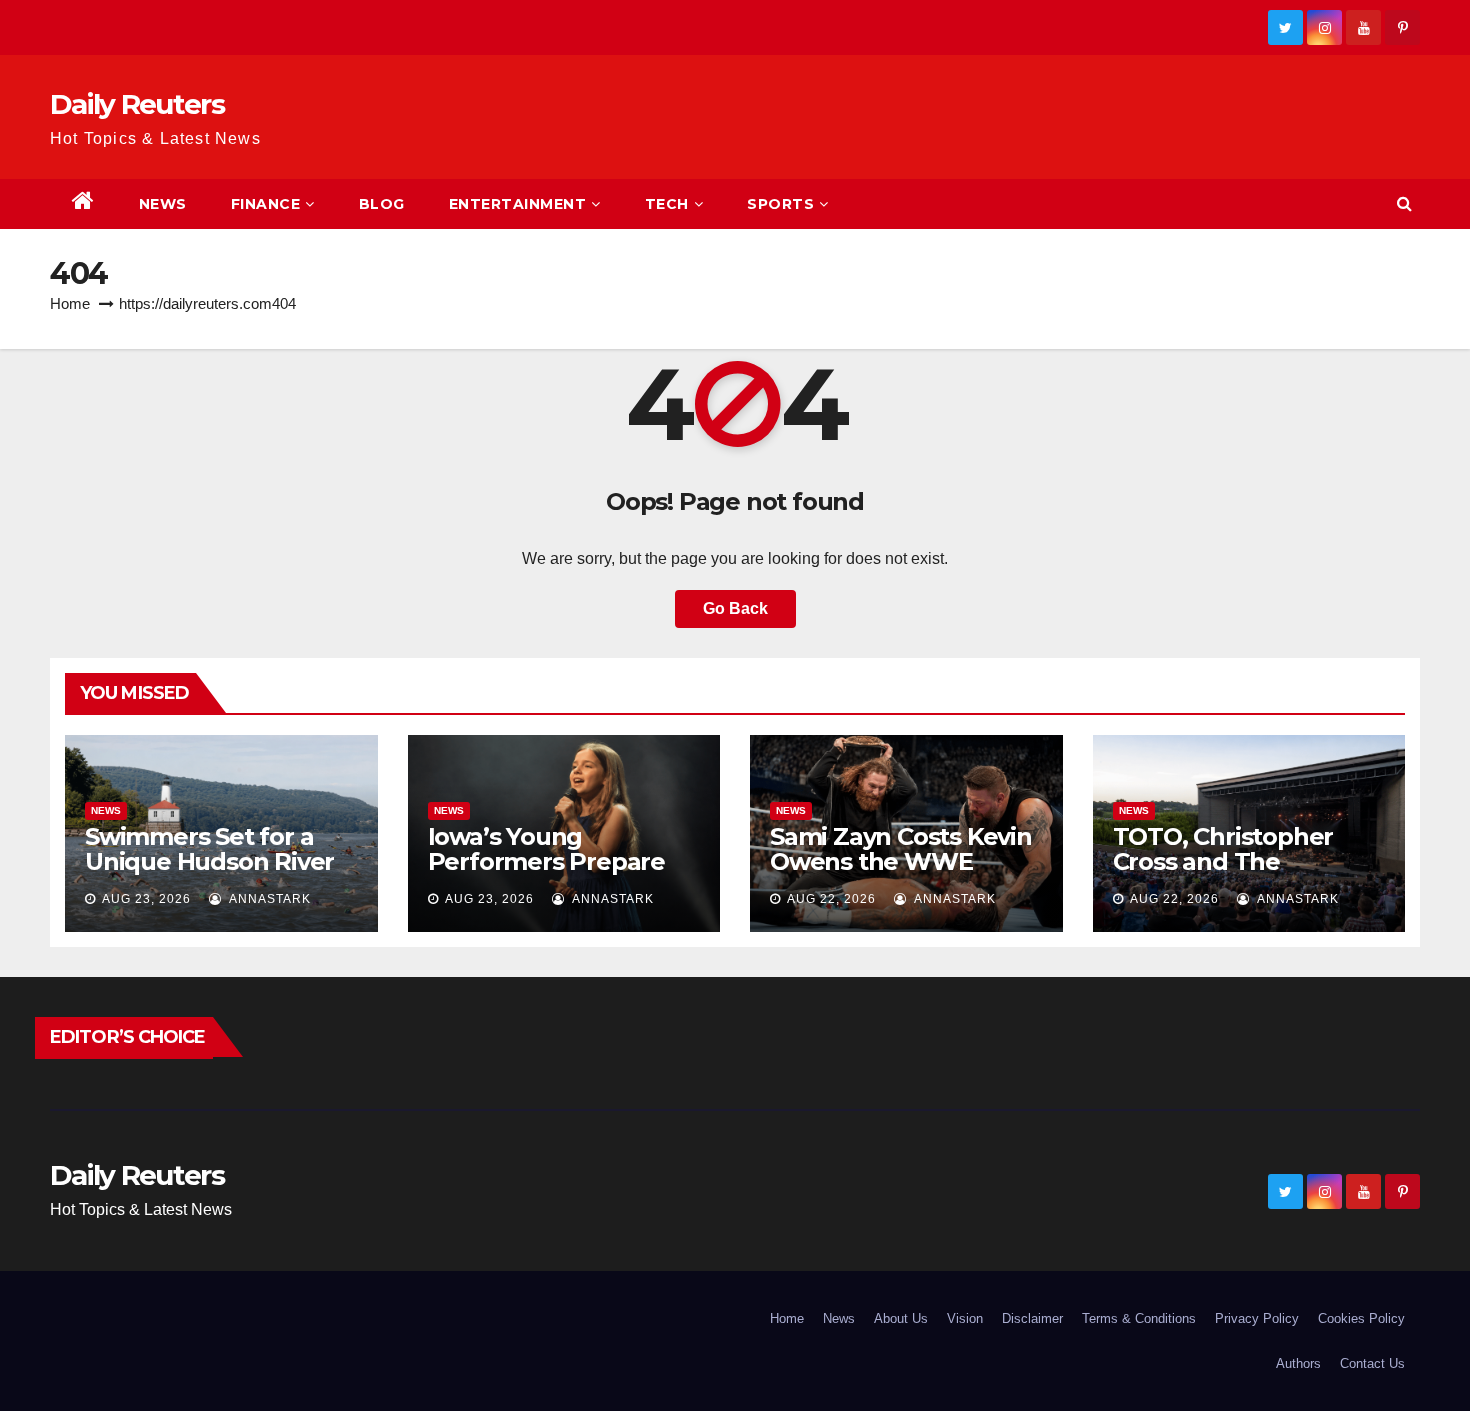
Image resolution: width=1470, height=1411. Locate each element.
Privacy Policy (1257, 1318)
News (163, 204)
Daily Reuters (137, 104)
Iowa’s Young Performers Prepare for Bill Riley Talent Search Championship (556, 874)
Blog (382, 204)
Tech (667, 204)
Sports (780, 204)
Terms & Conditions (1139, 1318)
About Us (901, 1318)
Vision (965, 1318)
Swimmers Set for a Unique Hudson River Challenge (209, 861)
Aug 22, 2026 (831, 899)
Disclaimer (1032, 1318)
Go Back (735, 608)
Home (70, 303)
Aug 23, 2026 (146, 899)
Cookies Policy (1361, 1318)
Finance (266, 204)
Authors (1298, 1363)
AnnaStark (268, 899)
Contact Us (1372, 1363)
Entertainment (518, 204)
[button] (1404, 203)
